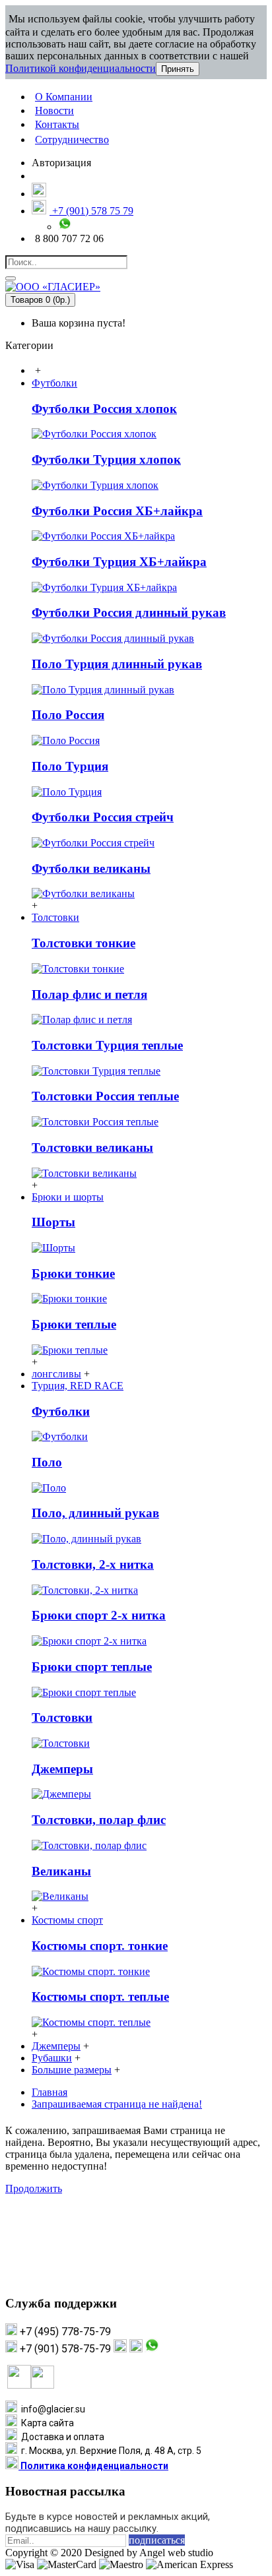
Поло (47, 1462)
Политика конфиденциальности (93, 2466)
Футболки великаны (91, 868)
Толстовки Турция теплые (107, 1045)
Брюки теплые (74, 1324)
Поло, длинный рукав (95, 1513)
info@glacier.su (51, 2409)
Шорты (53, 1222)
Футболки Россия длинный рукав (129, 613)
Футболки (61, 1411)
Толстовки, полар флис (99, 1820)
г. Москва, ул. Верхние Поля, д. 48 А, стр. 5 (109, 2451)
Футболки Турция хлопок (106, 459)
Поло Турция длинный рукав (117, 664)
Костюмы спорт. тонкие (100, 1946)
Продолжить (34, 2188)
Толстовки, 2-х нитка (93, 1564)
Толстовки (62, 1717)
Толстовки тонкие (84, 943)
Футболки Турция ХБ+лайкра (119, 562)
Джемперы (62, 1769)
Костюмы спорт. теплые (100, 1996)
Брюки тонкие (73, 1273)
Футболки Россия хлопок (104, 409)
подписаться (157, 2540)
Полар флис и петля (89, 994)
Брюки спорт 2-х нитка (99, 1615)
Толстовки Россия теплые (105, 1096)
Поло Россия (68, 715)
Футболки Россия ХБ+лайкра (117, 511)
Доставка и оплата (61, 2437)
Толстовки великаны (92, 1147)
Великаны (61, 1871)
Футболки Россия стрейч (103, 817)
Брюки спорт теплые (92, 1667)
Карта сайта (46, 2423)
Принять (178, 69)
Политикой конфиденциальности (81, 68)
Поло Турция (70, 766)
